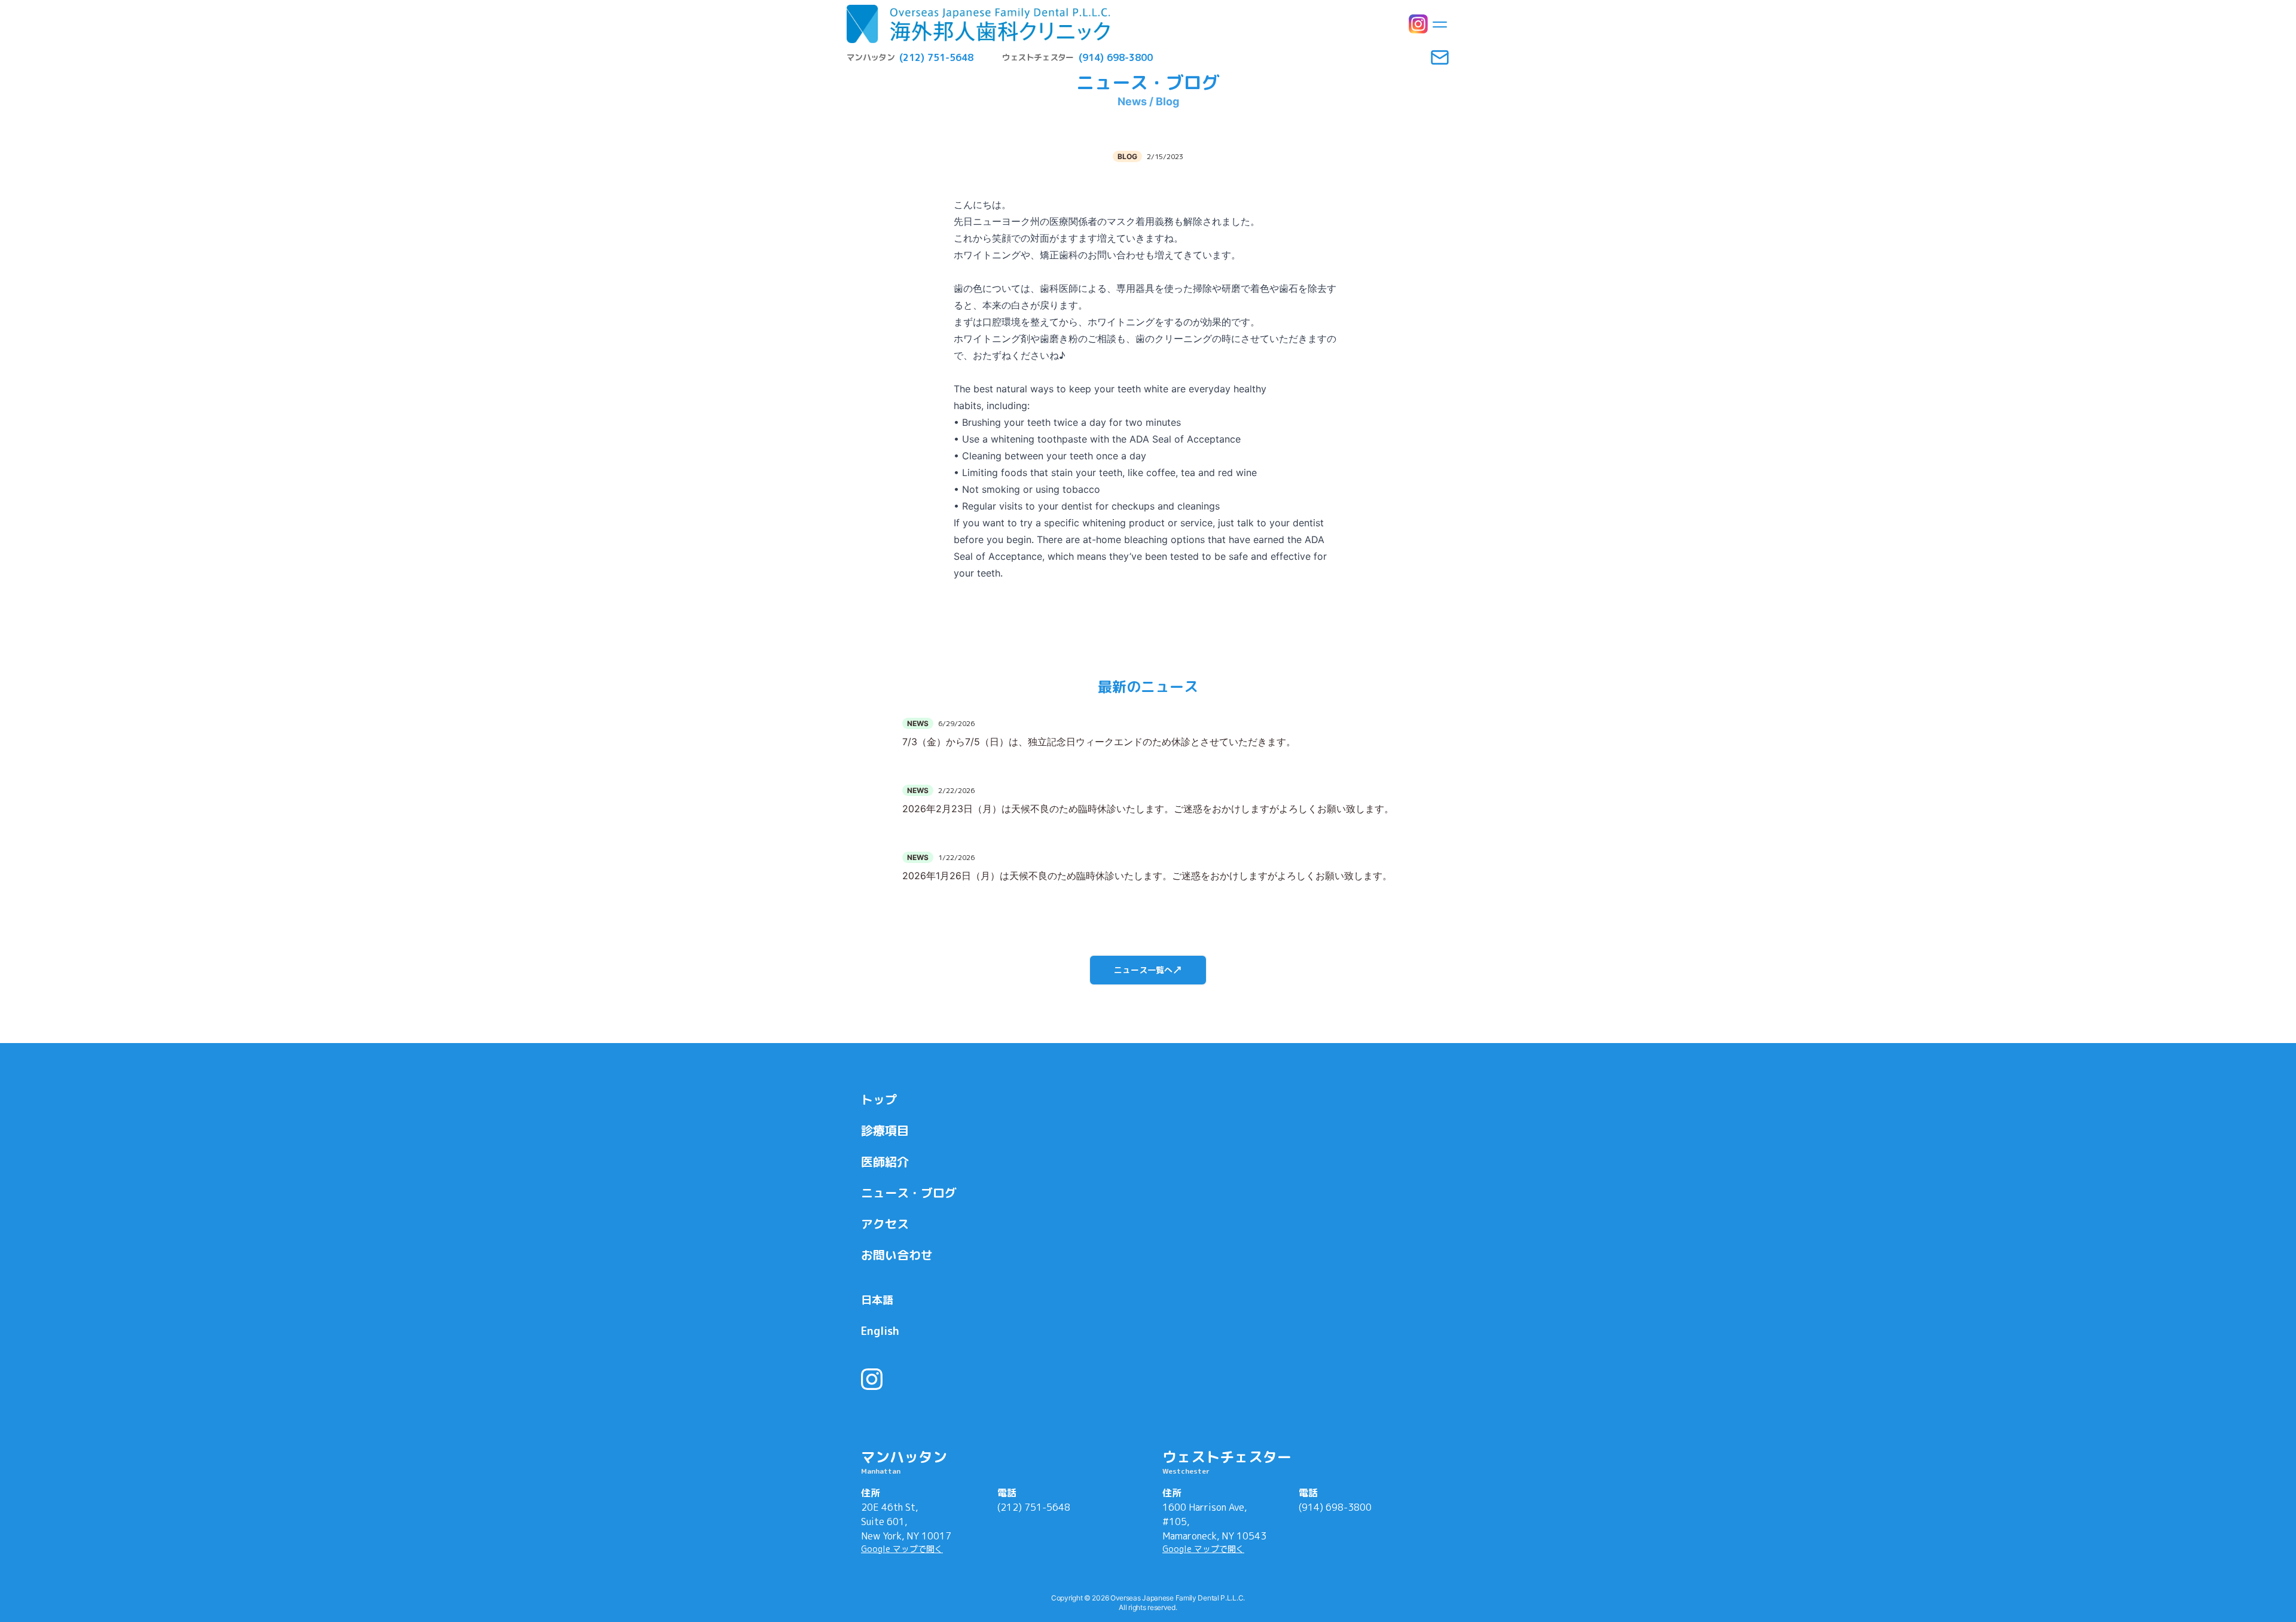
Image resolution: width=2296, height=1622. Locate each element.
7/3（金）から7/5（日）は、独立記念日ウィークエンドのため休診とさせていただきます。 (1099, 742)
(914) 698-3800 (1335, 1507)
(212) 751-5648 (1034, 1507)
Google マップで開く (902, 1549)
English (880, 1331)
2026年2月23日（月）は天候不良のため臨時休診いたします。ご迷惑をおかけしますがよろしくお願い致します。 (1148, 809)
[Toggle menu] (1440, 24)
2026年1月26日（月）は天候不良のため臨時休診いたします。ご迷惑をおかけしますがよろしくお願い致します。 (1147, 876)
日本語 (877, 1300)
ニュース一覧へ (1143, 970)
